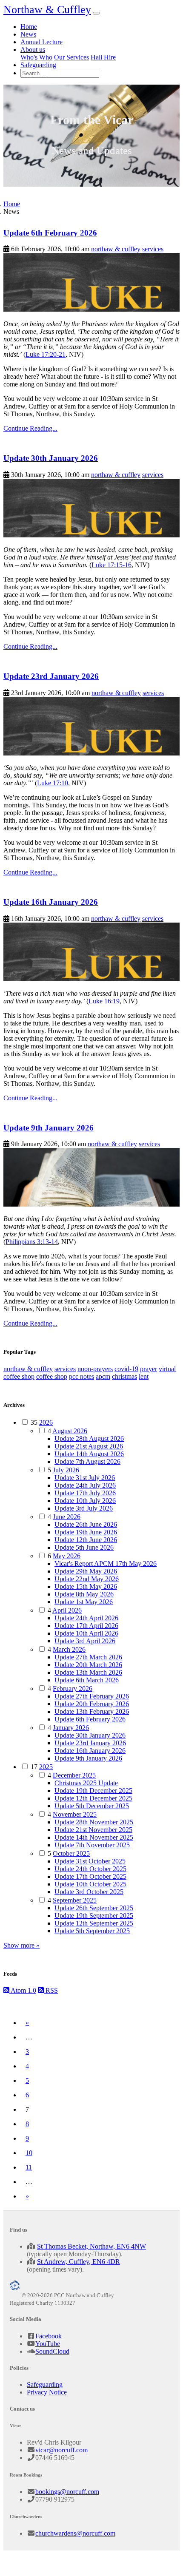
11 (29, 2167)
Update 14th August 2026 (89, 1454)
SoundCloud (52, 2351)
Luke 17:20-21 (46, 354)
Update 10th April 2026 (86, 1633)
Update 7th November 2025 (92, 1845)
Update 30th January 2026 (51, 458)
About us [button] (33, 50)
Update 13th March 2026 (88, 1672)
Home (29, 27)
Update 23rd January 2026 (51, 676)
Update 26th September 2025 (94, 1908)
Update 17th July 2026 (85, 1493)
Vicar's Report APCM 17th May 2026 (106, 1563)
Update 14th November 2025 (94, 1837)
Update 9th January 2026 (49, 1128)
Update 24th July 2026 (85, 1485)
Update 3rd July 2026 (84, 1508)
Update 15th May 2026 (86, 1586)
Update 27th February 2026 (92, 1696)
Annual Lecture (41, 42)
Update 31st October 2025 (90, 1861)
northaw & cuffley (116, 249)
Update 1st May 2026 (84, 1602)
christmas (124, 1376)
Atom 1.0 (23, 1990)
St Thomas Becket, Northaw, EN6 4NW (91, 2246)
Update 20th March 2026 (88, 1665)
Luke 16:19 (104, 1001)
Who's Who (36, 57)
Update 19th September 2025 (94, 1916)
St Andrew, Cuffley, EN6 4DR (79, 2262)
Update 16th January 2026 (51, 902)
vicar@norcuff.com (61, 2450)
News (28, 34)
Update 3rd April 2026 (85, 1641)
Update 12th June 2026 (86, 1540)
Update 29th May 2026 (86, 1571)
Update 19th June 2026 (86, 1532)
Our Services (71, 57)
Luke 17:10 (53, 783)
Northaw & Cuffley (47, 10)
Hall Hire (103, 57)
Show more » (21, 1945)
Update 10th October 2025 (90, 1884)
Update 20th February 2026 (92, 1704)
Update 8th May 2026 (84, 1594)
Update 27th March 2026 (88, 1657)
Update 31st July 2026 (85, 1478)
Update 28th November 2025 (94, 1822)
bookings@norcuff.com (67, 2492)
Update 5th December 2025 (92, 1806)
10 (29, 2153)
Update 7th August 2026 (87, 1461)
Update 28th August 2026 (89, 1439)
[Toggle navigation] (96, 13)
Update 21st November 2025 (93, 1830)
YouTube (48, 2344)
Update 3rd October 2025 (89, 1892)
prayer (149, 1369)
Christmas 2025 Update (86, 1783)
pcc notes (81, 1376)
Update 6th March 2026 (87, 1680)
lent (144, 1376)
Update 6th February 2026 (50, 233)
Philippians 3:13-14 (32, 1242)
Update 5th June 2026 (84, 1547)
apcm (103, 1376)
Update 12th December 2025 (93, 1798)
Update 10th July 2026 (85, 1501)
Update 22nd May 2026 (87, 1579)
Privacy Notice (47, 2392)
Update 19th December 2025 (93, 1791)
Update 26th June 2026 (86, 1524)
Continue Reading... (30, 428)
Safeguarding (38, 65)
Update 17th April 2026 (86, 1626)
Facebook (49, 2336)
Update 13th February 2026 (92, 1711)
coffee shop (52, 1376)
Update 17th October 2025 (90, 1876)
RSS (51, 1990)
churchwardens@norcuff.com (75, 2533)
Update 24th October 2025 (90, 1869)
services (153, 249)
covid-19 (126, 1369)
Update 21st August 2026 (89, 1446)
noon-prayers (95, 1369)
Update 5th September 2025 (92, 1931)
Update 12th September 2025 (94, 1923)
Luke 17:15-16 (112, 565)
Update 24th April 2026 (86, 1618)
